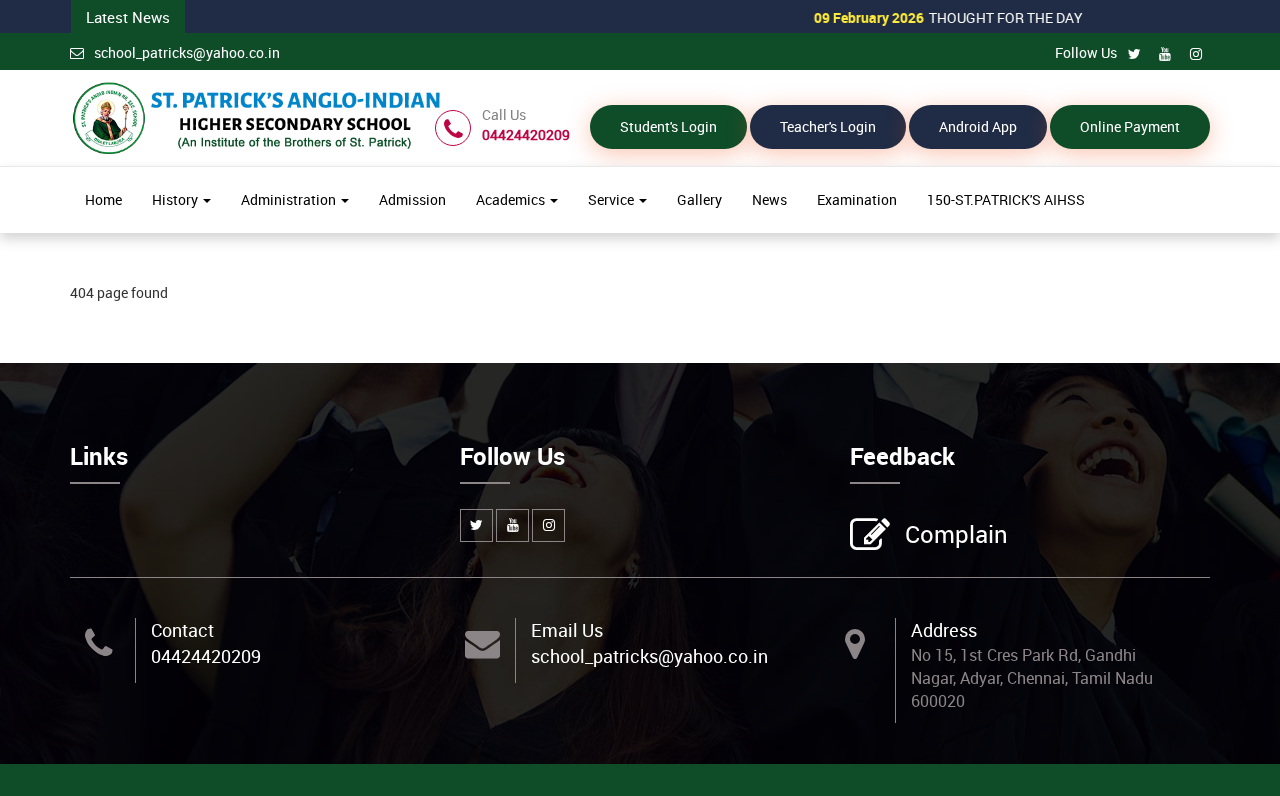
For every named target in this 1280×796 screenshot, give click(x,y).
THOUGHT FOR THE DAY (920, 17)
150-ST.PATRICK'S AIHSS (1006, 199)
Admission (412, 199)
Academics (512, 199)
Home (103, 199)
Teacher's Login (828, 126)
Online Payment (1130, 126)
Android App (978, 126)
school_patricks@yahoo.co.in (187, 52)
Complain (956, 534)
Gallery (699, 199)
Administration (290, 199)
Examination (857, 199)
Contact (182, 630)
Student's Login (668, 126)
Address (944, 630)
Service (612, 199)
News (769, 199)
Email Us (567, 630)
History (176, 199)
